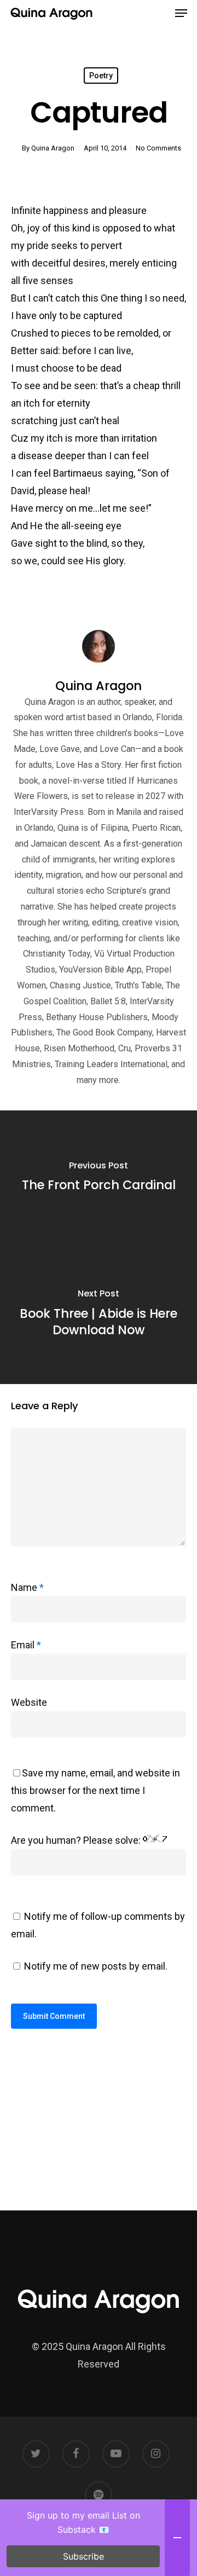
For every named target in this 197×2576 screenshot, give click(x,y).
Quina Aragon (53, 148)
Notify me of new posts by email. (96, 1966)
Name (27, 1587)
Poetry (101, 76)
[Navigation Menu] (181, 13)
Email (26, 1645)
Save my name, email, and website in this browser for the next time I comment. (95, 1790)
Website (29, 1702)
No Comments (158, 148)
